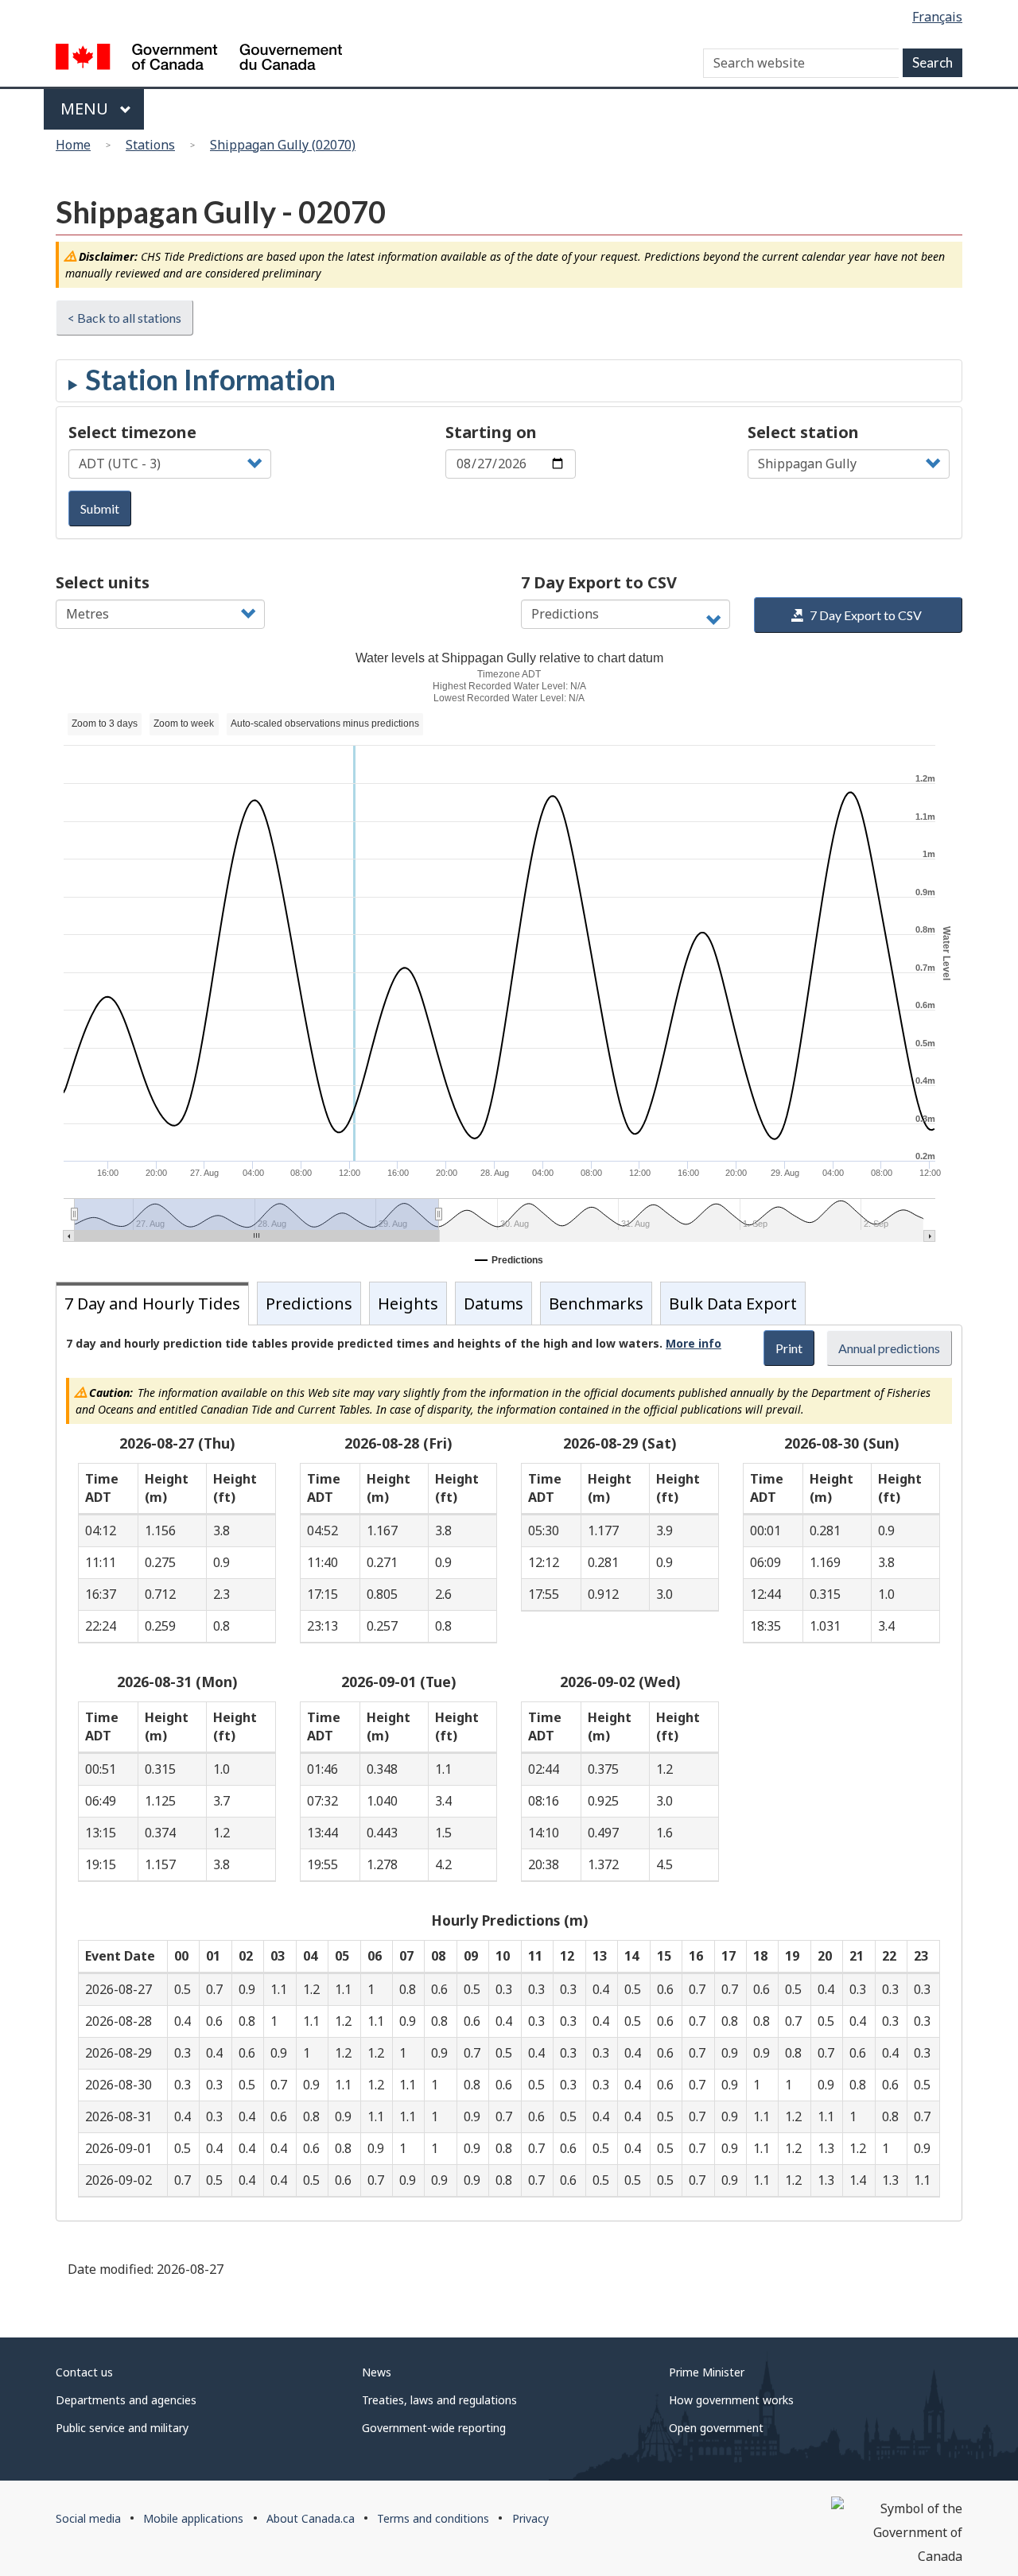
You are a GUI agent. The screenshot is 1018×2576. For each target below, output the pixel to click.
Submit (100, 508)
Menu (86, 109)
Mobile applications (193, 2518)
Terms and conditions (433, 2518)
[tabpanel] (509, 1773)
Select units (103, 582)
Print (789, 1348)
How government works (731, 2400)
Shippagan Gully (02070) (283, 145)
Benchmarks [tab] (596, 1304)
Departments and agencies (126, 2400)
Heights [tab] (408, 1304)
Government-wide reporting (434, 2428)
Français (937, 17)
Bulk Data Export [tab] (733, 1304)
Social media (88, 2518)
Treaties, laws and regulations (439, 2400)
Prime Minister (707, 2372)
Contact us (84, 2372)
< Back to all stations (124, 318)
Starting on (491, 432)
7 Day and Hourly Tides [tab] (152, 1304)
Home (73, 145)
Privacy (530, 2518)
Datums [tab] (493, 1304)
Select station (803, 432)
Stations (150, 145)
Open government (716, 2428)
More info (694, 1343)
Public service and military (122, 2428)
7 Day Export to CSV (599, 582)
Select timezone (132, 432)
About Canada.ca (311, 2518)
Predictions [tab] (309, 1304)
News (377, 2372)
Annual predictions (889, 1348)
